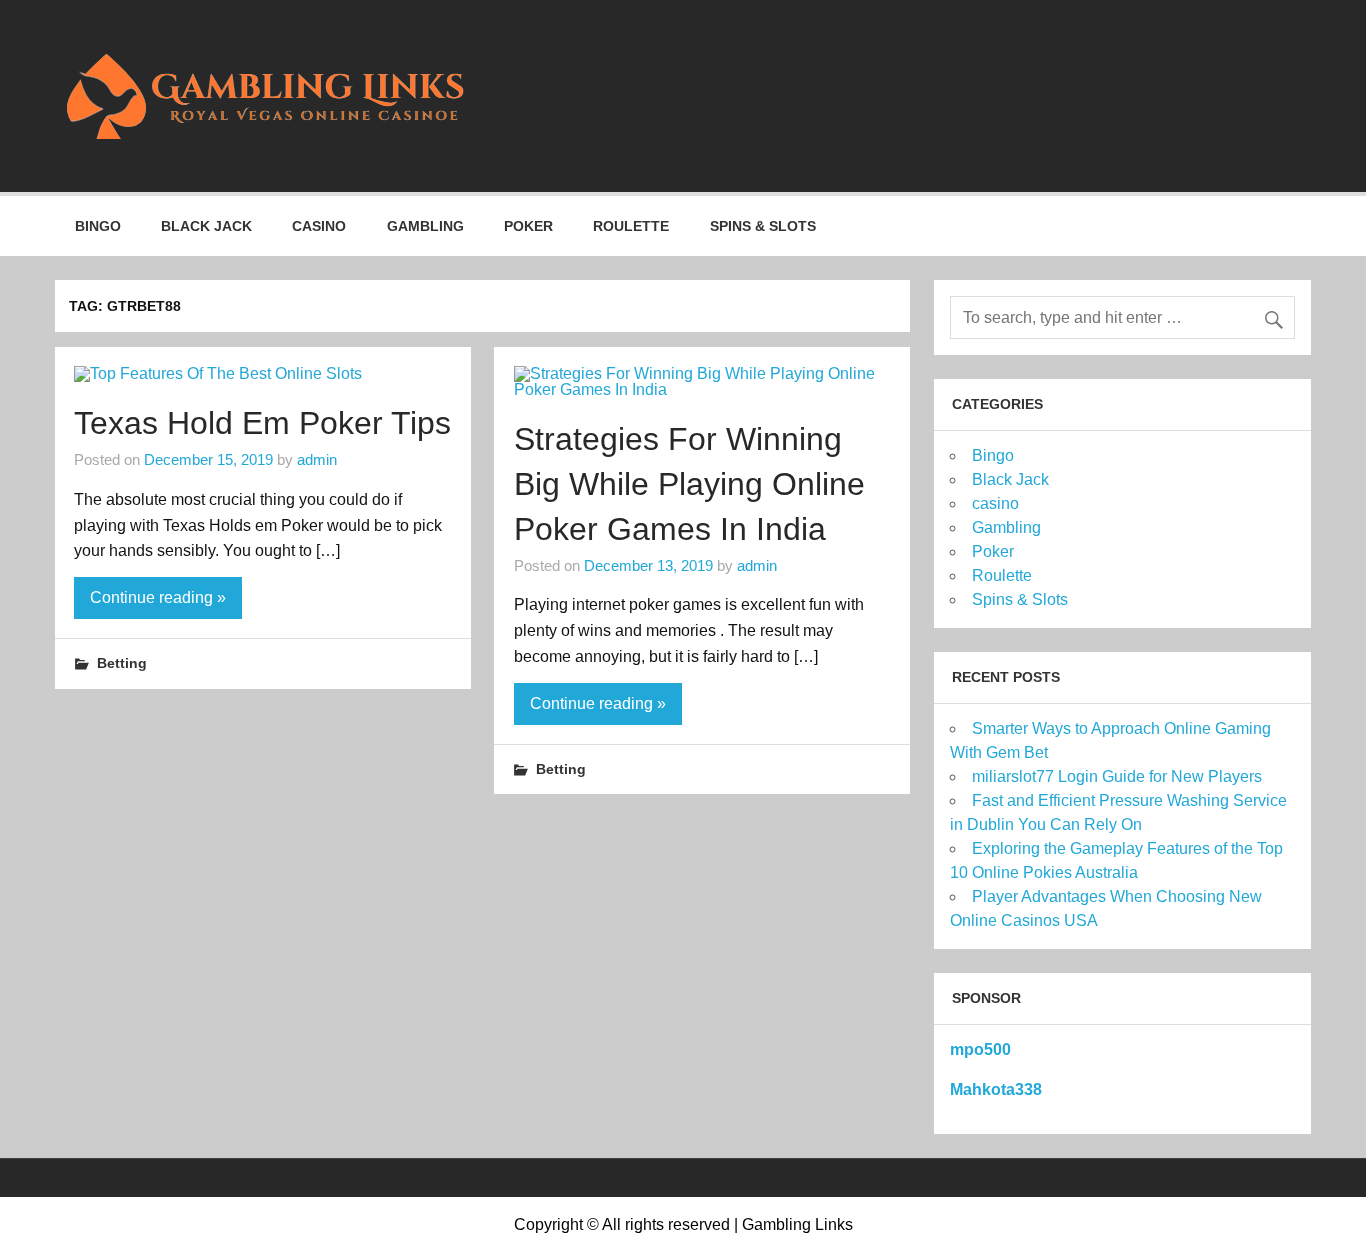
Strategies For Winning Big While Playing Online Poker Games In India (689, 484)
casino (319, 226)
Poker (528, 226)
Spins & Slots (763, 226)
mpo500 (980, 1049)
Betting (122, 663)
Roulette (631, 226)
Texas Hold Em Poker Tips (262, 423)
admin (317, 459)
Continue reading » (158, 597)
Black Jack (206, 226)
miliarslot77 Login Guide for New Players (1117, 776)
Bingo (98, 226)
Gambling (425, 226)
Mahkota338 (996, 1089)
